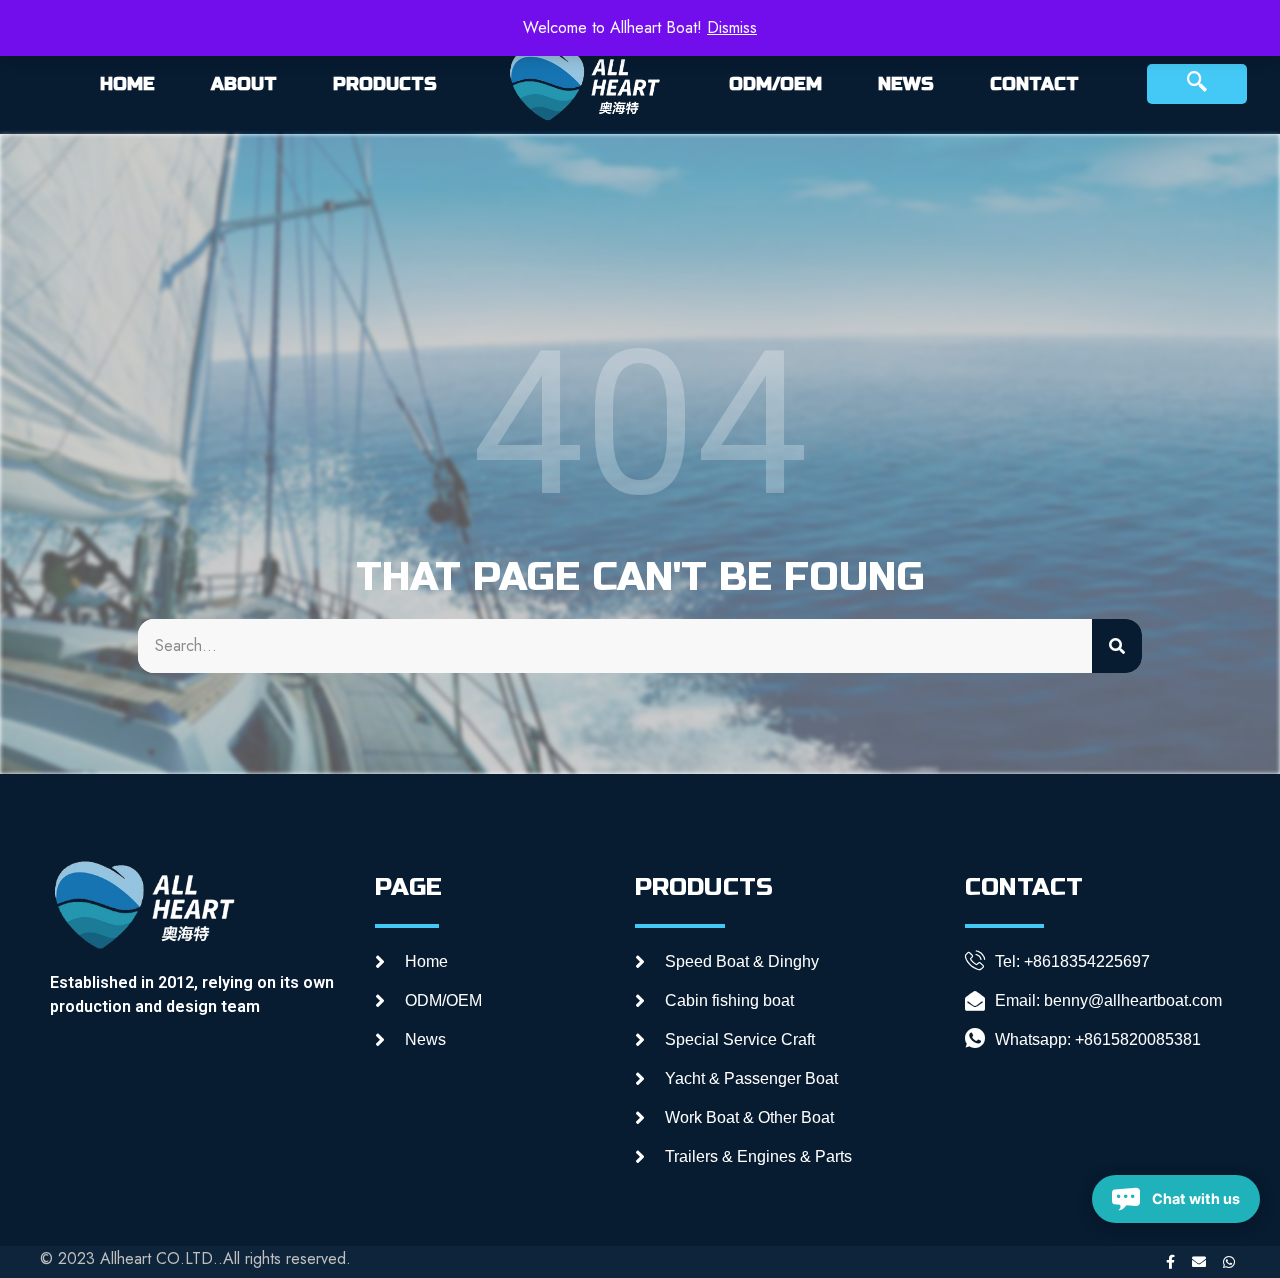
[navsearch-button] (1197, 84)
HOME (127, 84)
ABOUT (244, 84)
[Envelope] (1199, 1262)
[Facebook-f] (1170, 1262)
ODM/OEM (775, 84)
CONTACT (1034, 84)
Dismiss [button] (732, 27)
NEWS (906, 84)
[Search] (1117, 646)
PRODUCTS (385, 84)
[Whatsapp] (1229, 1262)
